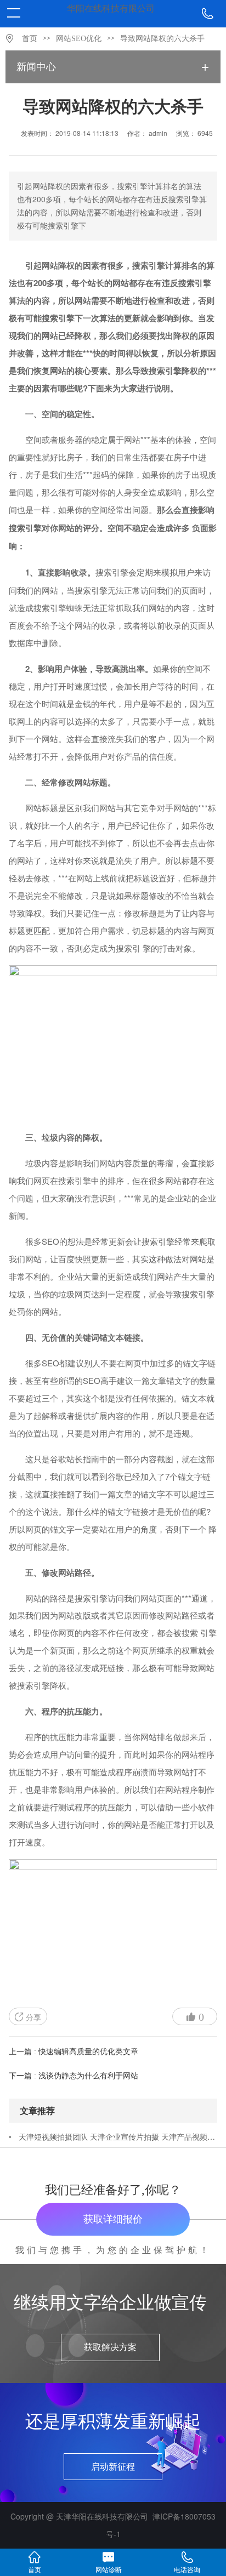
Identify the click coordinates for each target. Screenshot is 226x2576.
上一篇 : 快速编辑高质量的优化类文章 (74, 2052)
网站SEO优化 (79, 39)
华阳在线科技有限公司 (111, 8)
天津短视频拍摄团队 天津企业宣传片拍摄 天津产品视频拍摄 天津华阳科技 (118, 2136)
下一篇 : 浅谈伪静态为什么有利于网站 (74, 2076)
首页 (30, 39)
